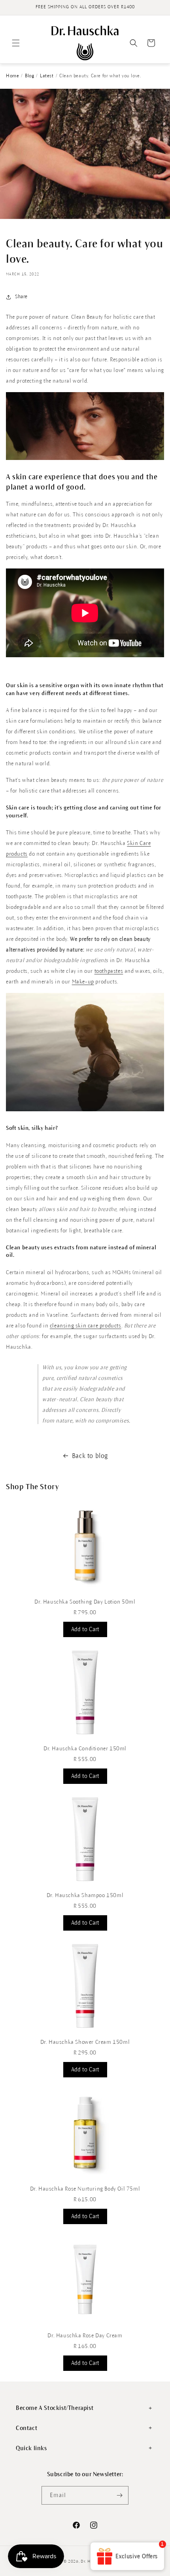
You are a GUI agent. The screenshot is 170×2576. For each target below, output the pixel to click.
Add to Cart (85, 1629)
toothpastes (109, 971)
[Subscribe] (119, 2495)
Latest (47, 76)
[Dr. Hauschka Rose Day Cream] (85, 2325)
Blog (29, 76)
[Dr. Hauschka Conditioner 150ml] (85, 1738)
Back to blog (90, 1456)
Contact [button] (26, 2428)
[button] (16, 43)
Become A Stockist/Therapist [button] (55, 2408)
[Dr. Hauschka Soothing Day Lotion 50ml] (85, 1591)
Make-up (83, 982)
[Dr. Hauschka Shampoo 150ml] (85, 1885)
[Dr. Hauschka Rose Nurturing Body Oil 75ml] (85, 2178)
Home (12, 76)
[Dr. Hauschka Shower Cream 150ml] (85, 2031)
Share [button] (21, 297)
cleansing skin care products (86, 1326)
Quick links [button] (31, 2448)
